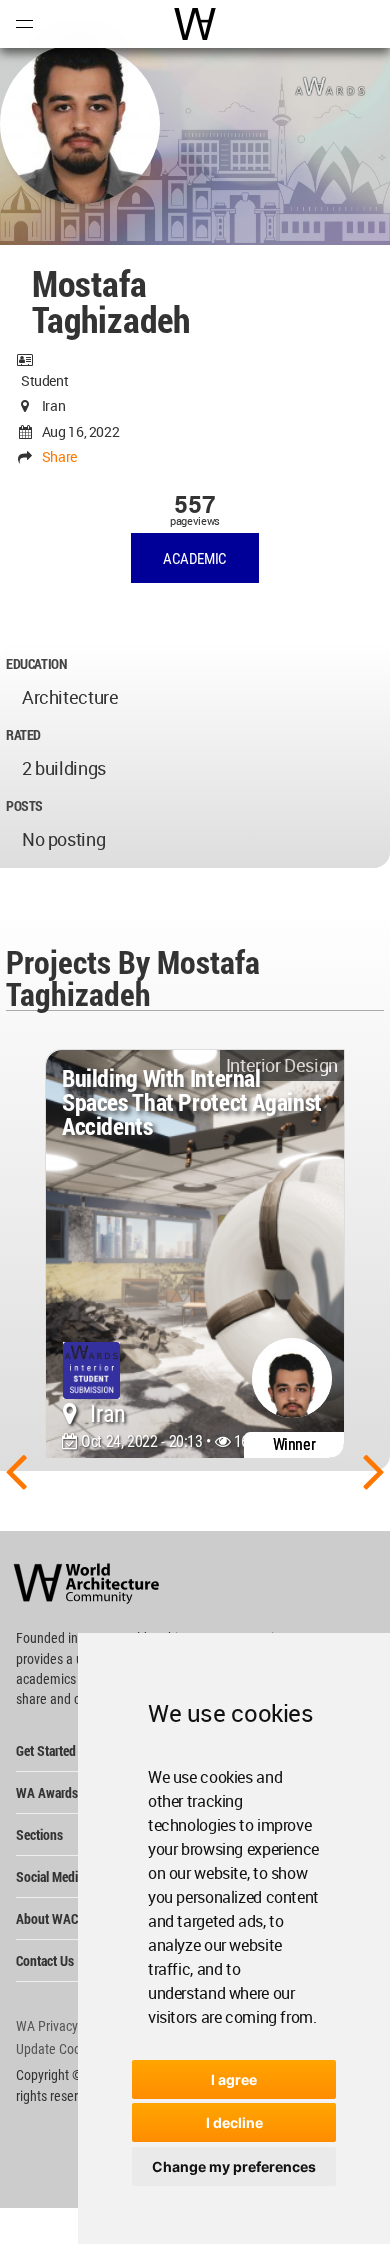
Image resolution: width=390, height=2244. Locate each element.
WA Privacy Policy (65, 2026)
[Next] (374, 1470)
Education (36, 663)
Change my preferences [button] (234, 2166)
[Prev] (16, 1470)
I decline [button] (234, 2122)
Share (59, 456)
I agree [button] (234, 2079)
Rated (23, 734)
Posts (24, 805)
